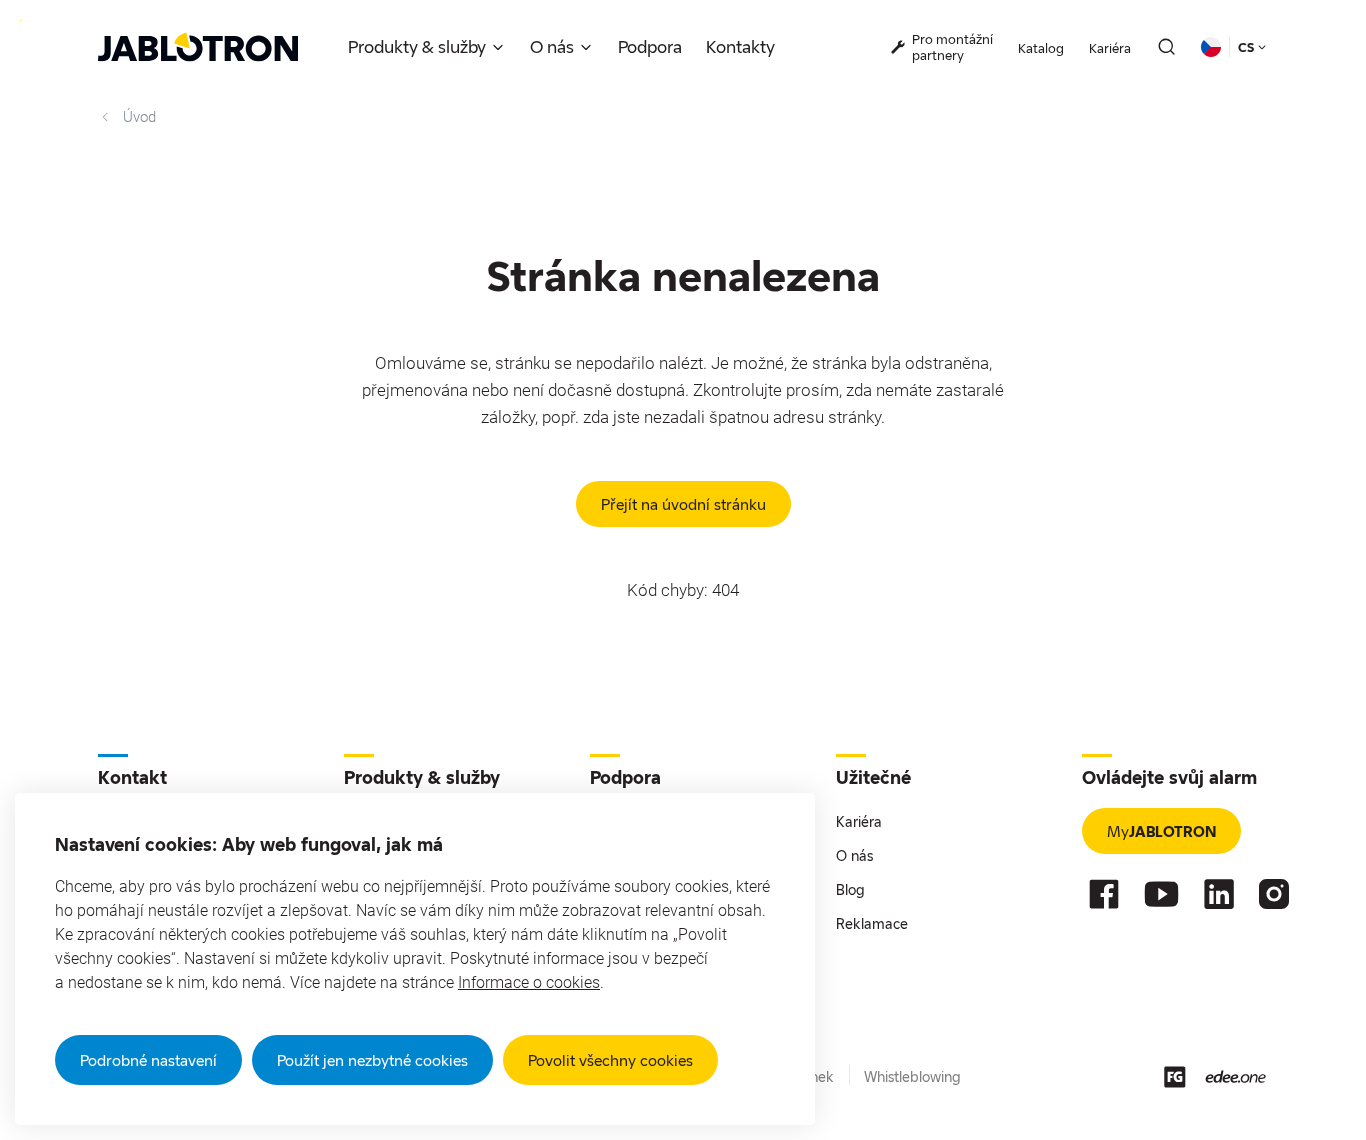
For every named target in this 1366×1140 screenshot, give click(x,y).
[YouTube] (1161, 894)
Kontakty (740, 46)
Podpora (650, 46)
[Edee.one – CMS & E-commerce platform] (1235, 1076)
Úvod (139, 117)
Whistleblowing (912, 1076)
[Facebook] (1104, 894)
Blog (850, 889)
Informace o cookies (529, 982)
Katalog (1041, 48)
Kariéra (1110, 48)
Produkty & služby (417, 46)
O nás (552, 46)
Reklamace (872, 923)
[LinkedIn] (1219, 894)
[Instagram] (1274, 894)
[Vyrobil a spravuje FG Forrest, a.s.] (1175, 1077)
